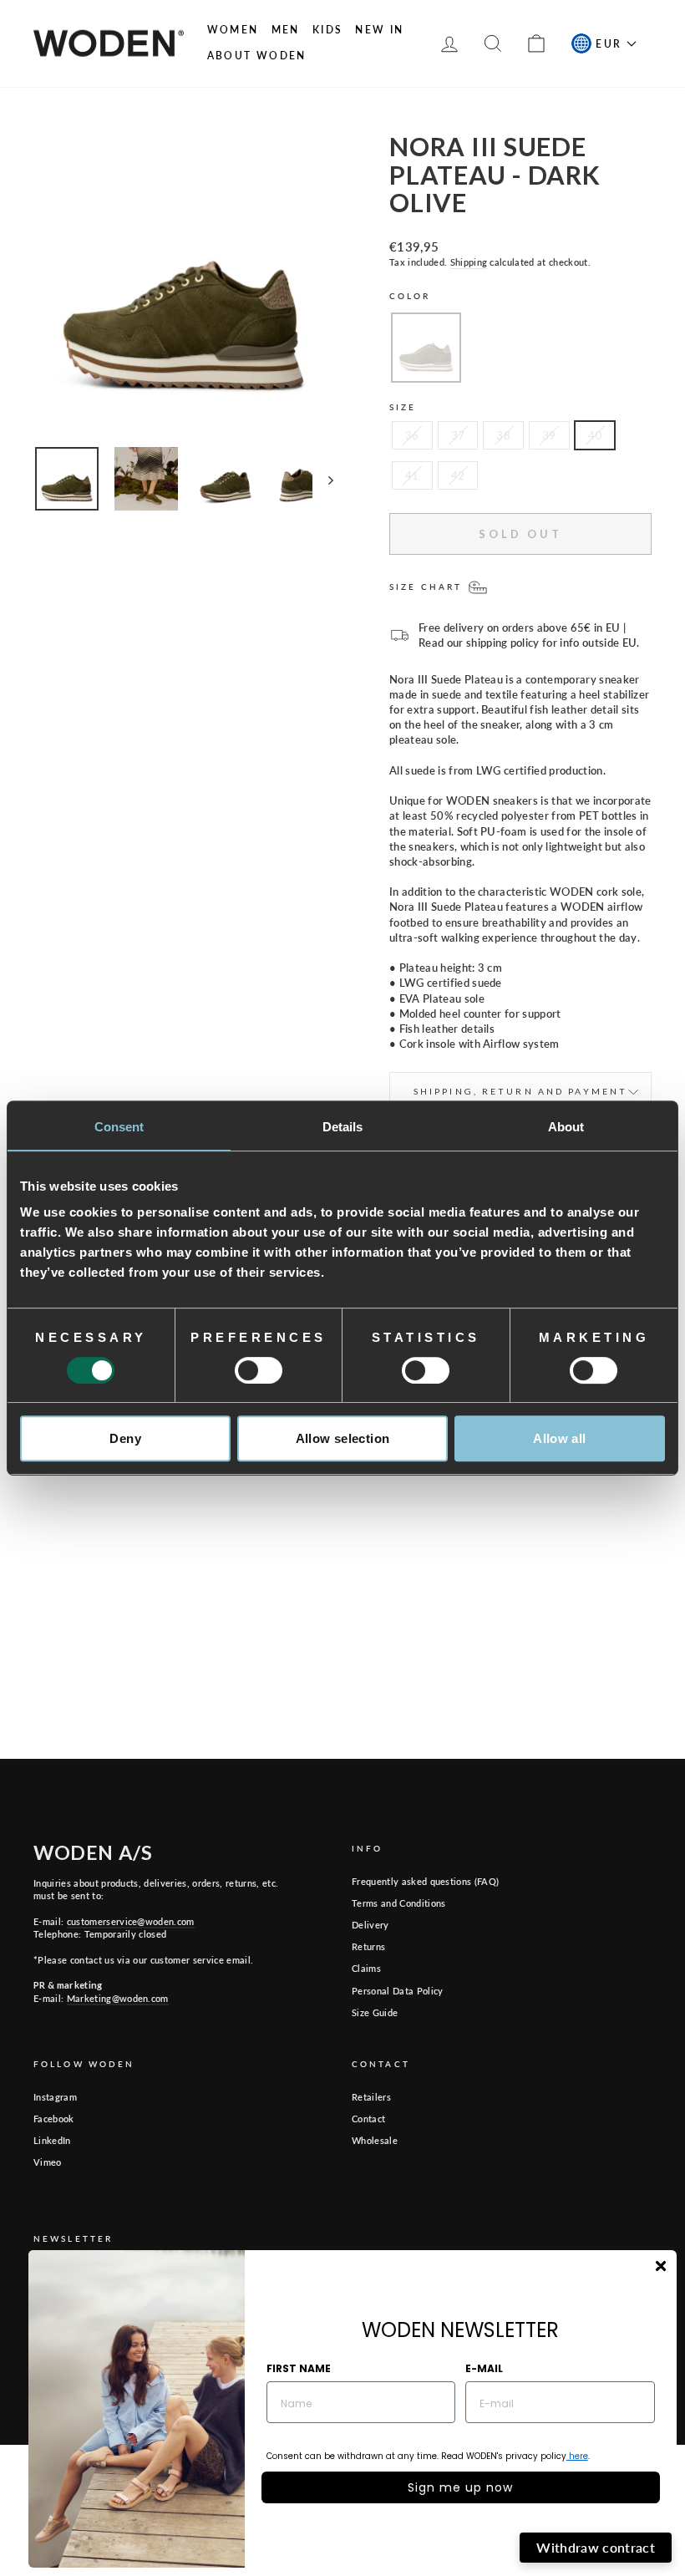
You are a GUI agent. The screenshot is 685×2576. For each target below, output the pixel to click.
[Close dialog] (661, 2266)
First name (299, 2368)
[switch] (259, 1370)
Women (233, 30)
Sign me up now (460, 2487)
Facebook (54, 2119)
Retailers (371, 2097)
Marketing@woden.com (118, 1998)
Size (403, 407)
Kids (328, 30)
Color (410, 296)
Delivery (370, 1925)
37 (458, 435)
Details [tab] (343, 1127)
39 (549, 435)
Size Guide (375, 2012)
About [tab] (566, 1127)
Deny (125, 1438)
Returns (368, 1946)
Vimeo (48, 2162)
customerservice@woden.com (131, 1921)
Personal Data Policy (398, 1991)
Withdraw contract (596, 2547)
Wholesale (375, 2140)
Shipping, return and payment (520, 1091)
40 (595, 435)
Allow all (559, 1438)
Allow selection (343, 1438)
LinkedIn (52, 2140)
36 (412, 435)
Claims (366, 1968)
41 (412, 475)
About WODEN (257, 56)
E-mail (484, 2368)
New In (379, 30)
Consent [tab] (119, 1127)
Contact (368, 2119)
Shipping (469, 262)
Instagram (55, 2097)
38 (503, 435)
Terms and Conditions (399, 1903)
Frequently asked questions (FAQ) (425, 1881)
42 (458, 475)
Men (286, 30)
